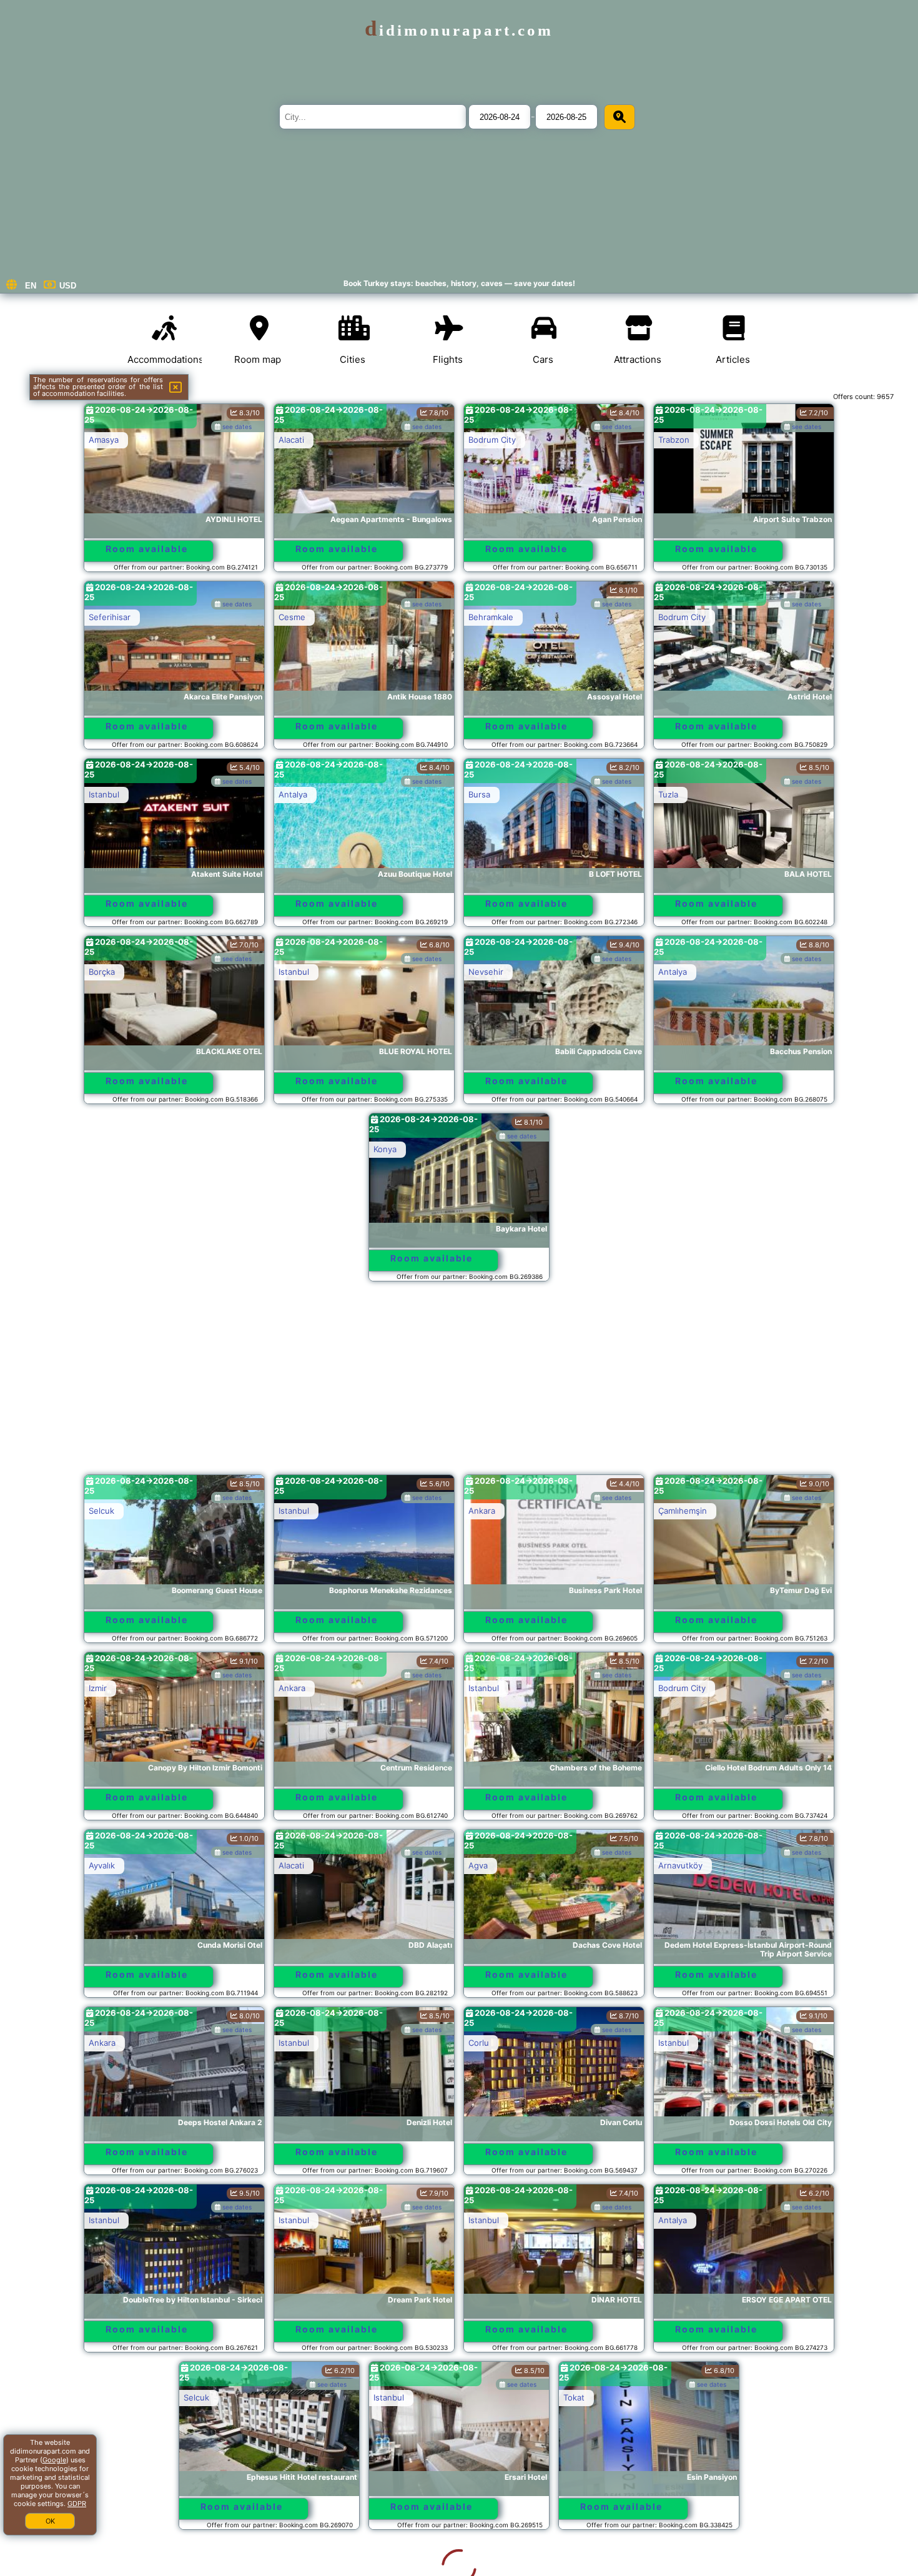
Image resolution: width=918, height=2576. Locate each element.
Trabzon (674, 440)
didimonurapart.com (459, 30)
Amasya (104, 440)
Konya (385, 1149)
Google (54, 2460)
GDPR (77, 2504)
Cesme (292, 617)
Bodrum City (492, 440)
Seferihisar (110, 617)
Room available (147, 549)
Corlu (479, 2043)
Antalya (293, 794)
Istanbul (104, 794)
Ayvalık (102, 1865)
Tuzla (668, 794)
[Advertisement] (459, 1384)
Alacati (291, 440)
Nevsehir (486, 972)
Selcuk (101, 1511)
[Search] (619, 117)
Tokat (479, 2397)
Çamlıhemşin (683, 1511)
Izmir (98, 1688)
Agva (478, 1865)
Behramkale (491, 617)
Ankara (482, 1511)
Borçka (102, 972)
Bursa (479, 794)
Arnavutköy (680, 1865)
